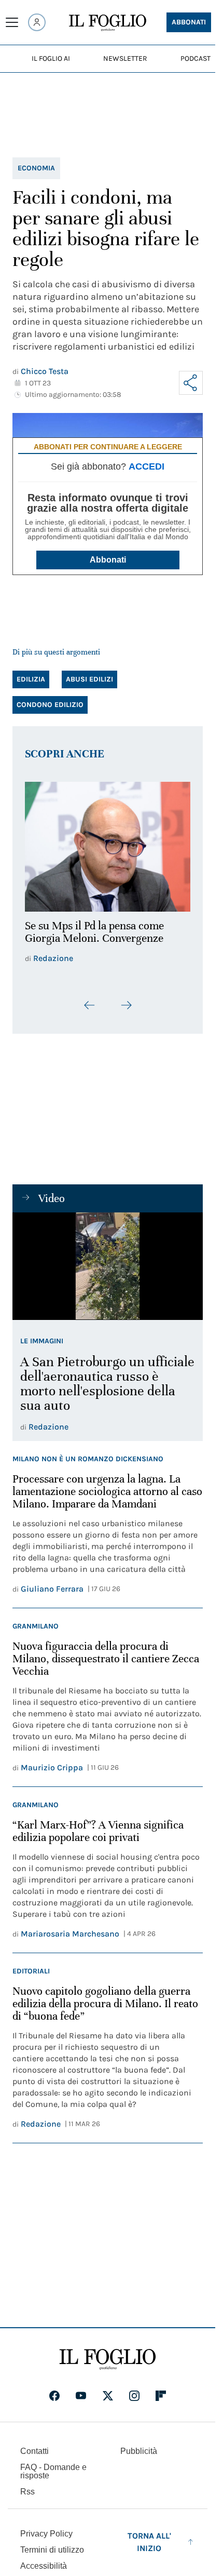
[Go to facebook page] (54, 2390)
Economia (36, 168)
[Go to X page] (108, 2390)
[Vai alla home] (108, 23)
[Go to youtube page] (81, 2390)
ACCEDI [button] (147, 466)
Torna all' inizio (149, 2536)
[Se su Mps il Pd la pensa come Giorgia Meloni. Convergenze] (108, 844)
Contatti (34, 2445)
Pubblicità (139, 2445)
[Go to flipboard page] (161, 2390)
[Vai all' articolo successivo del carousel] (126, 999)
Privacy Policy (46, 2527)
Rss (27, 2485)
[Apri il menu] (12, 22)
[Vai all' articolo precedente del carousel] (90, 999)
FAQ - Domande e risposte (53, 2465)
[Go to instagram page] (134, 2390)
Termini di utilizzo (52, 2544)
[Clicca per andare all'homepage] (108, 2353)
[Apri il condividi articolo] (191, 383)
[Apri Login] (37, 22)
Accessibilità (44, 2560)
